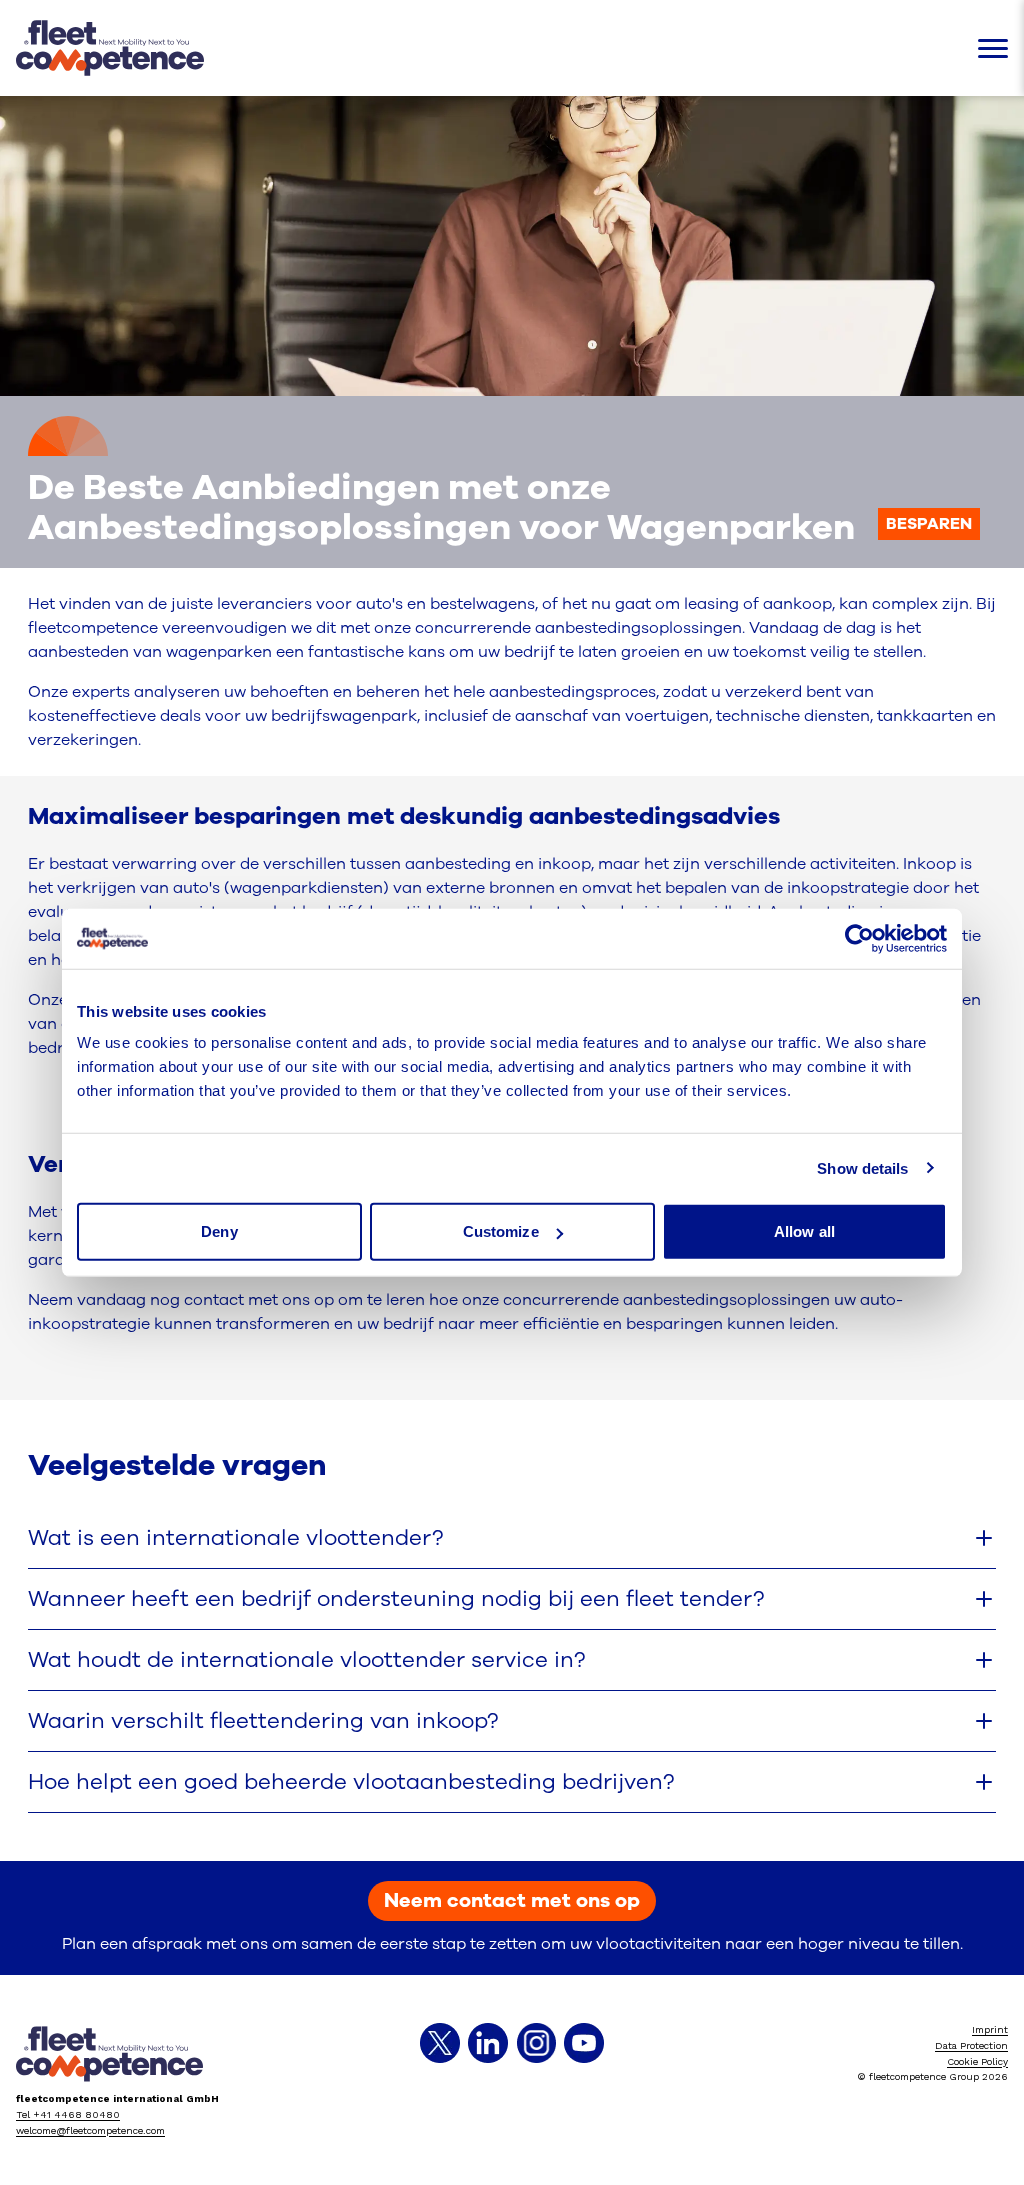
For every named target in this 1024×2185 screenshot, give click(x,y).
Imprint (990, 2029)
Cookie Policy (977, 2061)
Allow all (804, 1231)
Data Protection (971, 2045)
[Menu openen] (993, 48)
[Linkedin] (488, 2043)
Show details (862, 1167)
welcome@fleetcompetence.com (90, 2130)
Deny (219, 1231)
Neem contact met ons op (512, 1900)
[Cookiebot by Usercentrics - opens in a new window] (859, 938)
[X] (440, 2043)
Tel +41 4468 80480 (68, 2114)
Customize (501, 1231)
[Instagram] (536, 2043)
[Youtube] (584, 2043)
